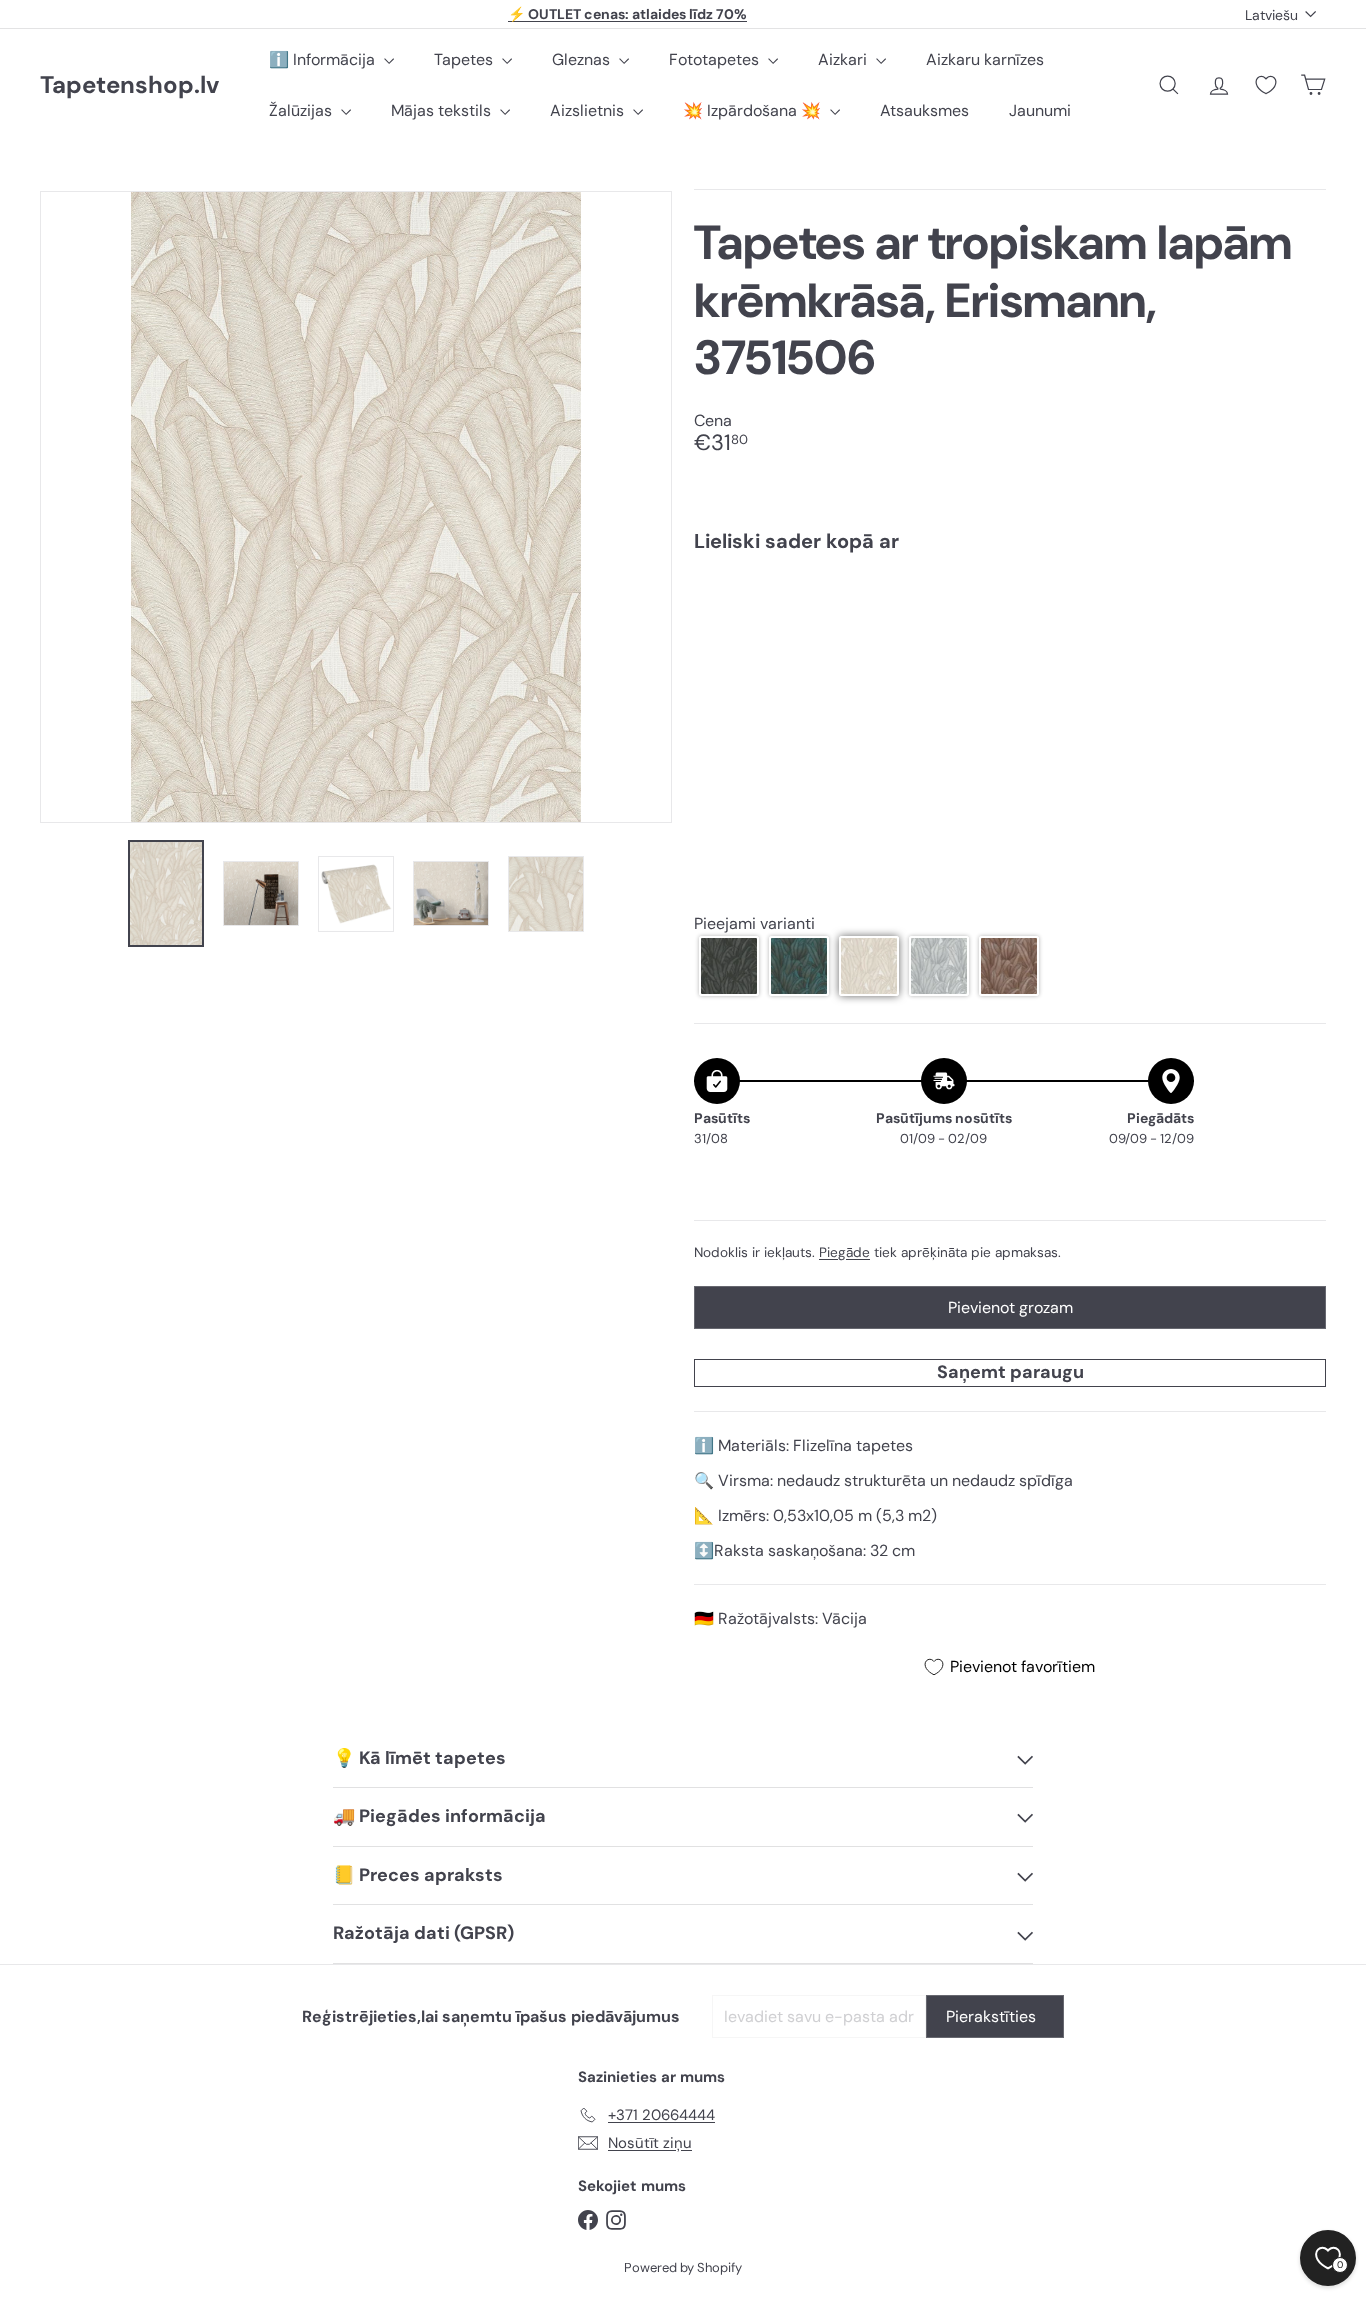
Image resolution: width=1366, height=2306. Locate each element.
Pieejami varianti (754, 923)
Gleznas (583, 59)
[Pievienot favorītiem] (1299, 609)
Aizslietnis (589, 110)
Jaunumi (1040, 110)
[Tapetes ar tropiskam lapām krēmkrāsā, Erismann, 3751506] (1010, 637)
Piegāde (844, 1252)
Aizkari (844, 59)
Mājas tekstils (443, 110)
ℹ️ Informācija (324, 59)
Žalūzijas (302, 110)
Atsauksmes (924, 110)
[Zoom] (356, 507)
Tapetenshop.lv (129, 85)
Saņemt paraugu (1010, 1372)
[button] (729, 966)
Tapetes (465, 59)
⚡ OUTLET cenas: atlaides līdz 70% (627, 14)
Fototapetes (716, 59)
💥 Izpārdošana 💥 (754, 110)
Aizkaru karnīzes (985, 59)
